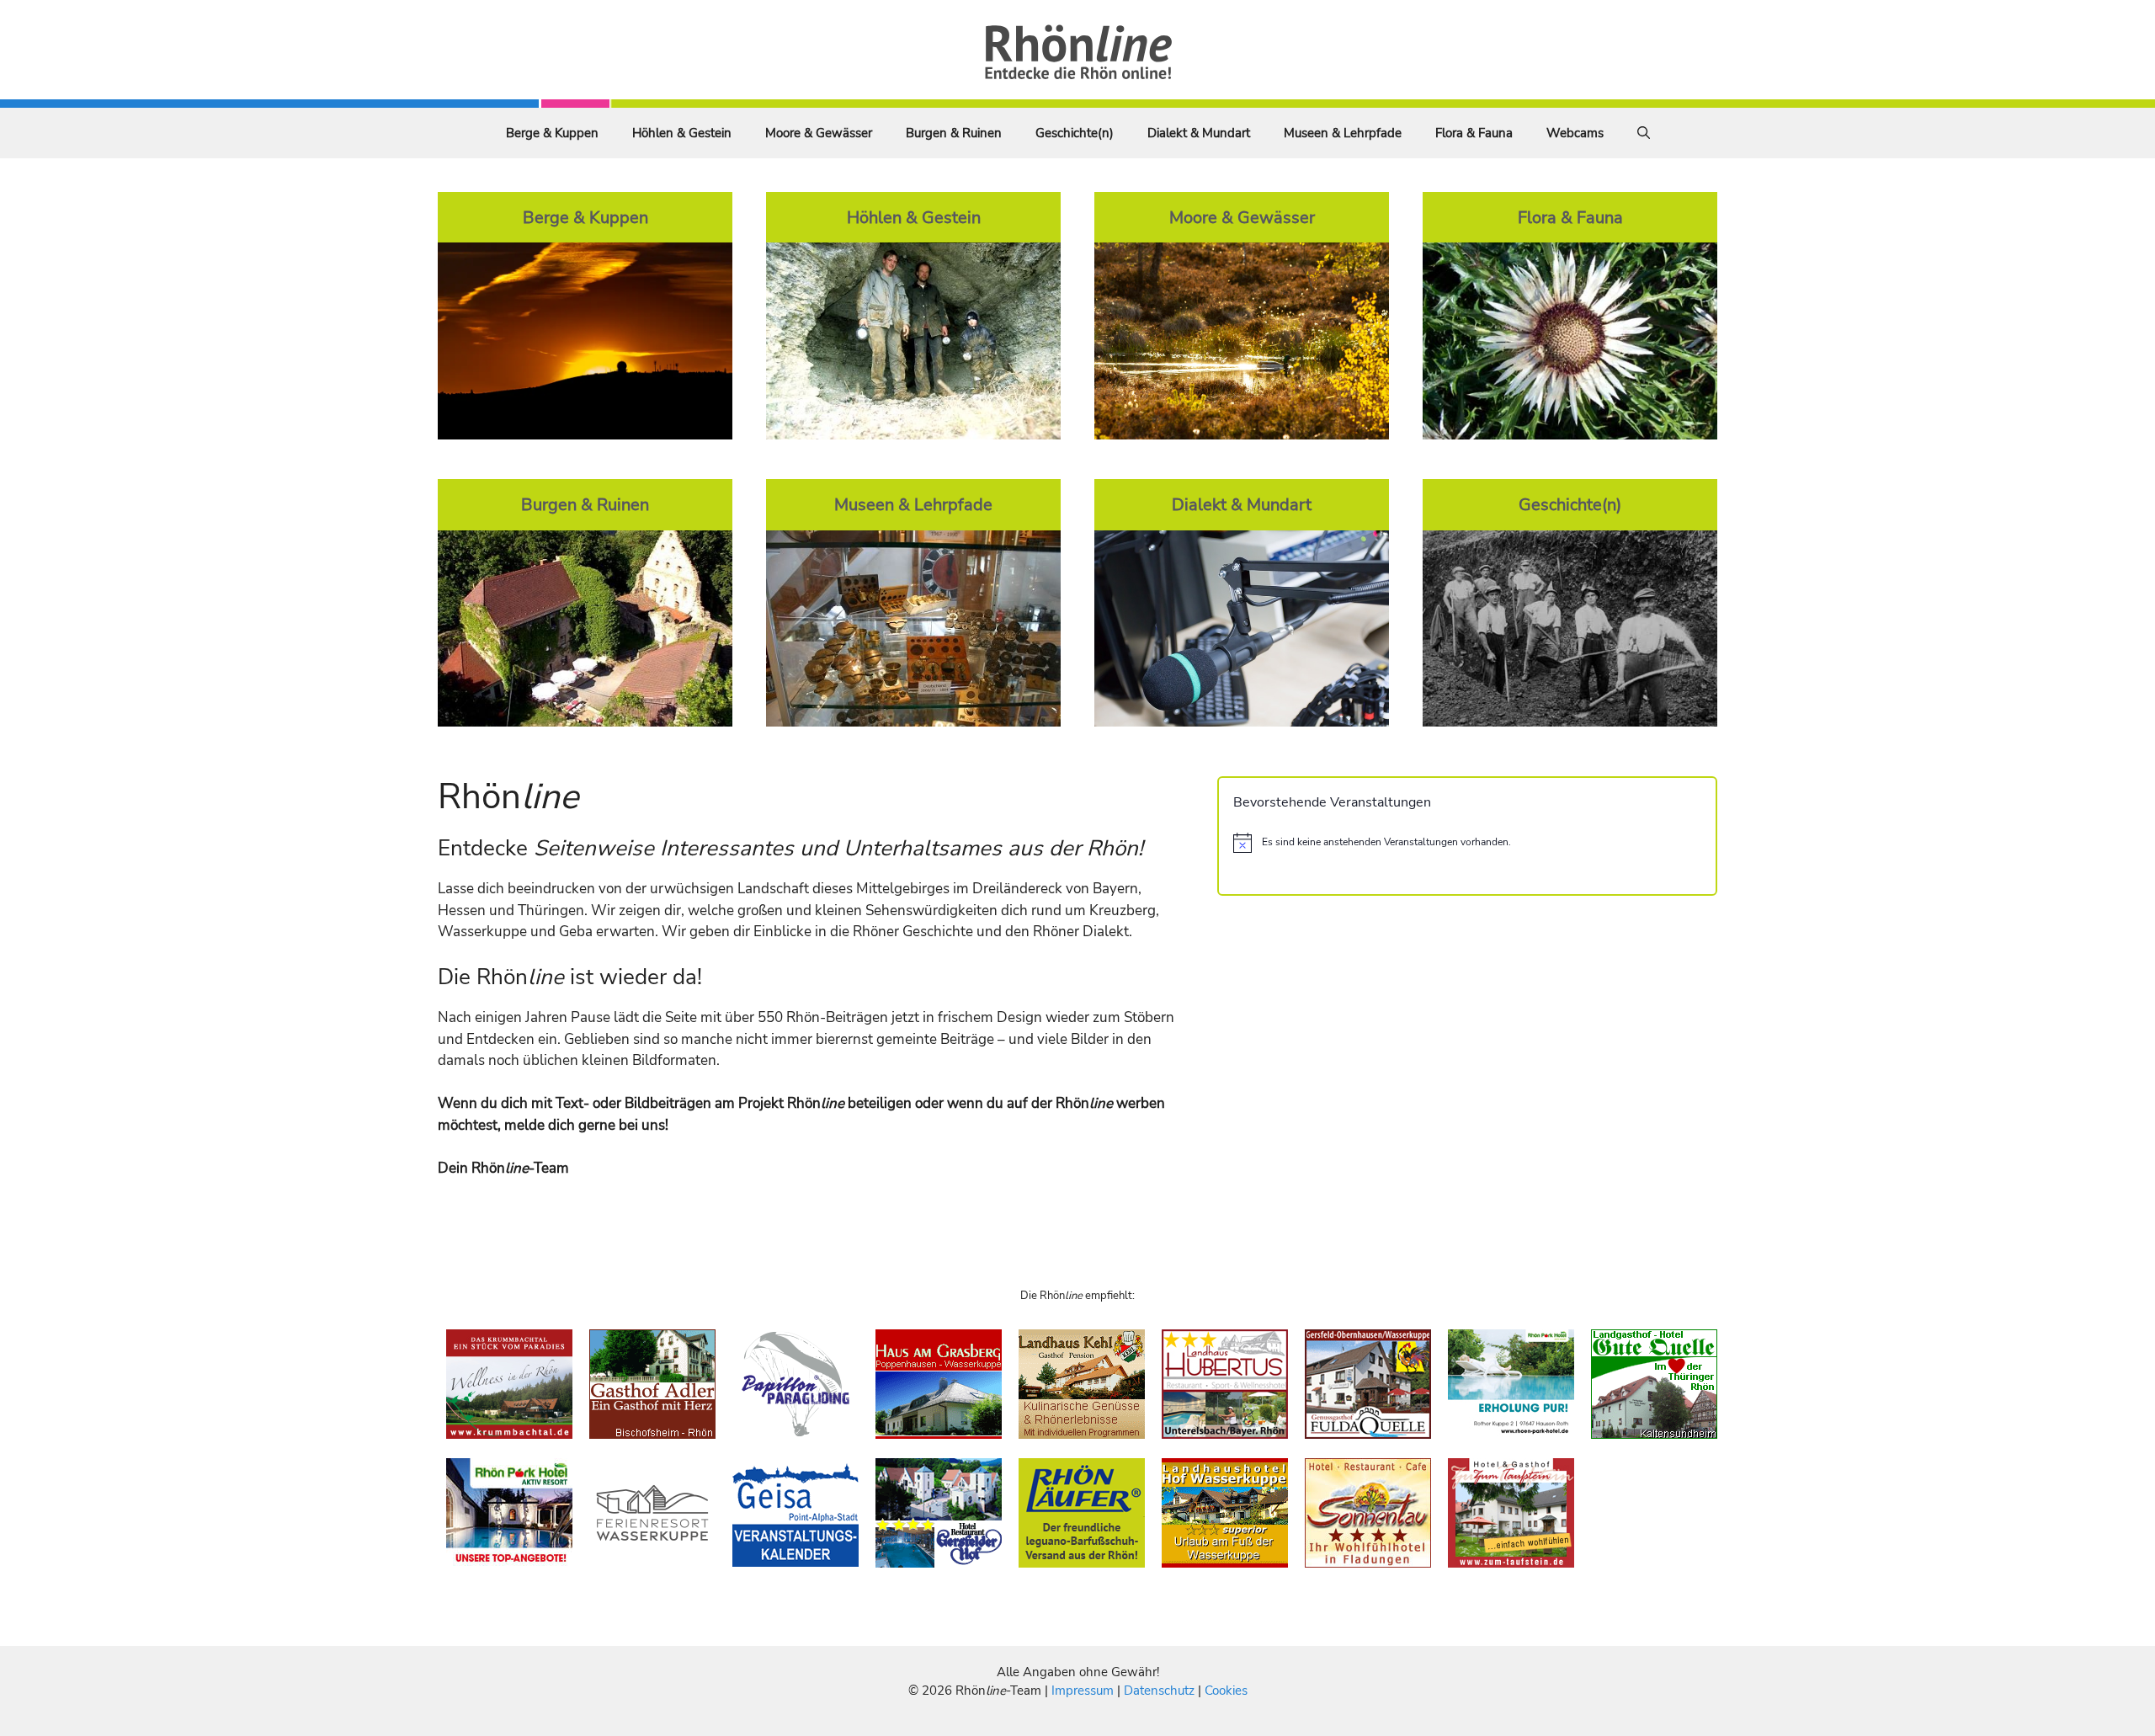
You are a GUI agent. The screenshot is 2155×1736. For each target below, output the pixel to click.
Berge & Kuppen (552, 133)
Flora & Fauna (1474, 133)
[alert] (1467, 843)
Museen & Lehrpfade (1343, 133)
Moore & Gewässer (819, 133)
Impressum (1084, 1691)
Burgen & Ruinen (954, 133)
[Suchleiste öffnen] (1644, 133)
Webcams (1575, 133)
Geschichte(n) (1075, 133)
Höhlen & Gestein (682, 133)
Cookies (1226, 1691)
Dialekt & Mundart (1199, 133)
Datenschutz (1159, 1691)
